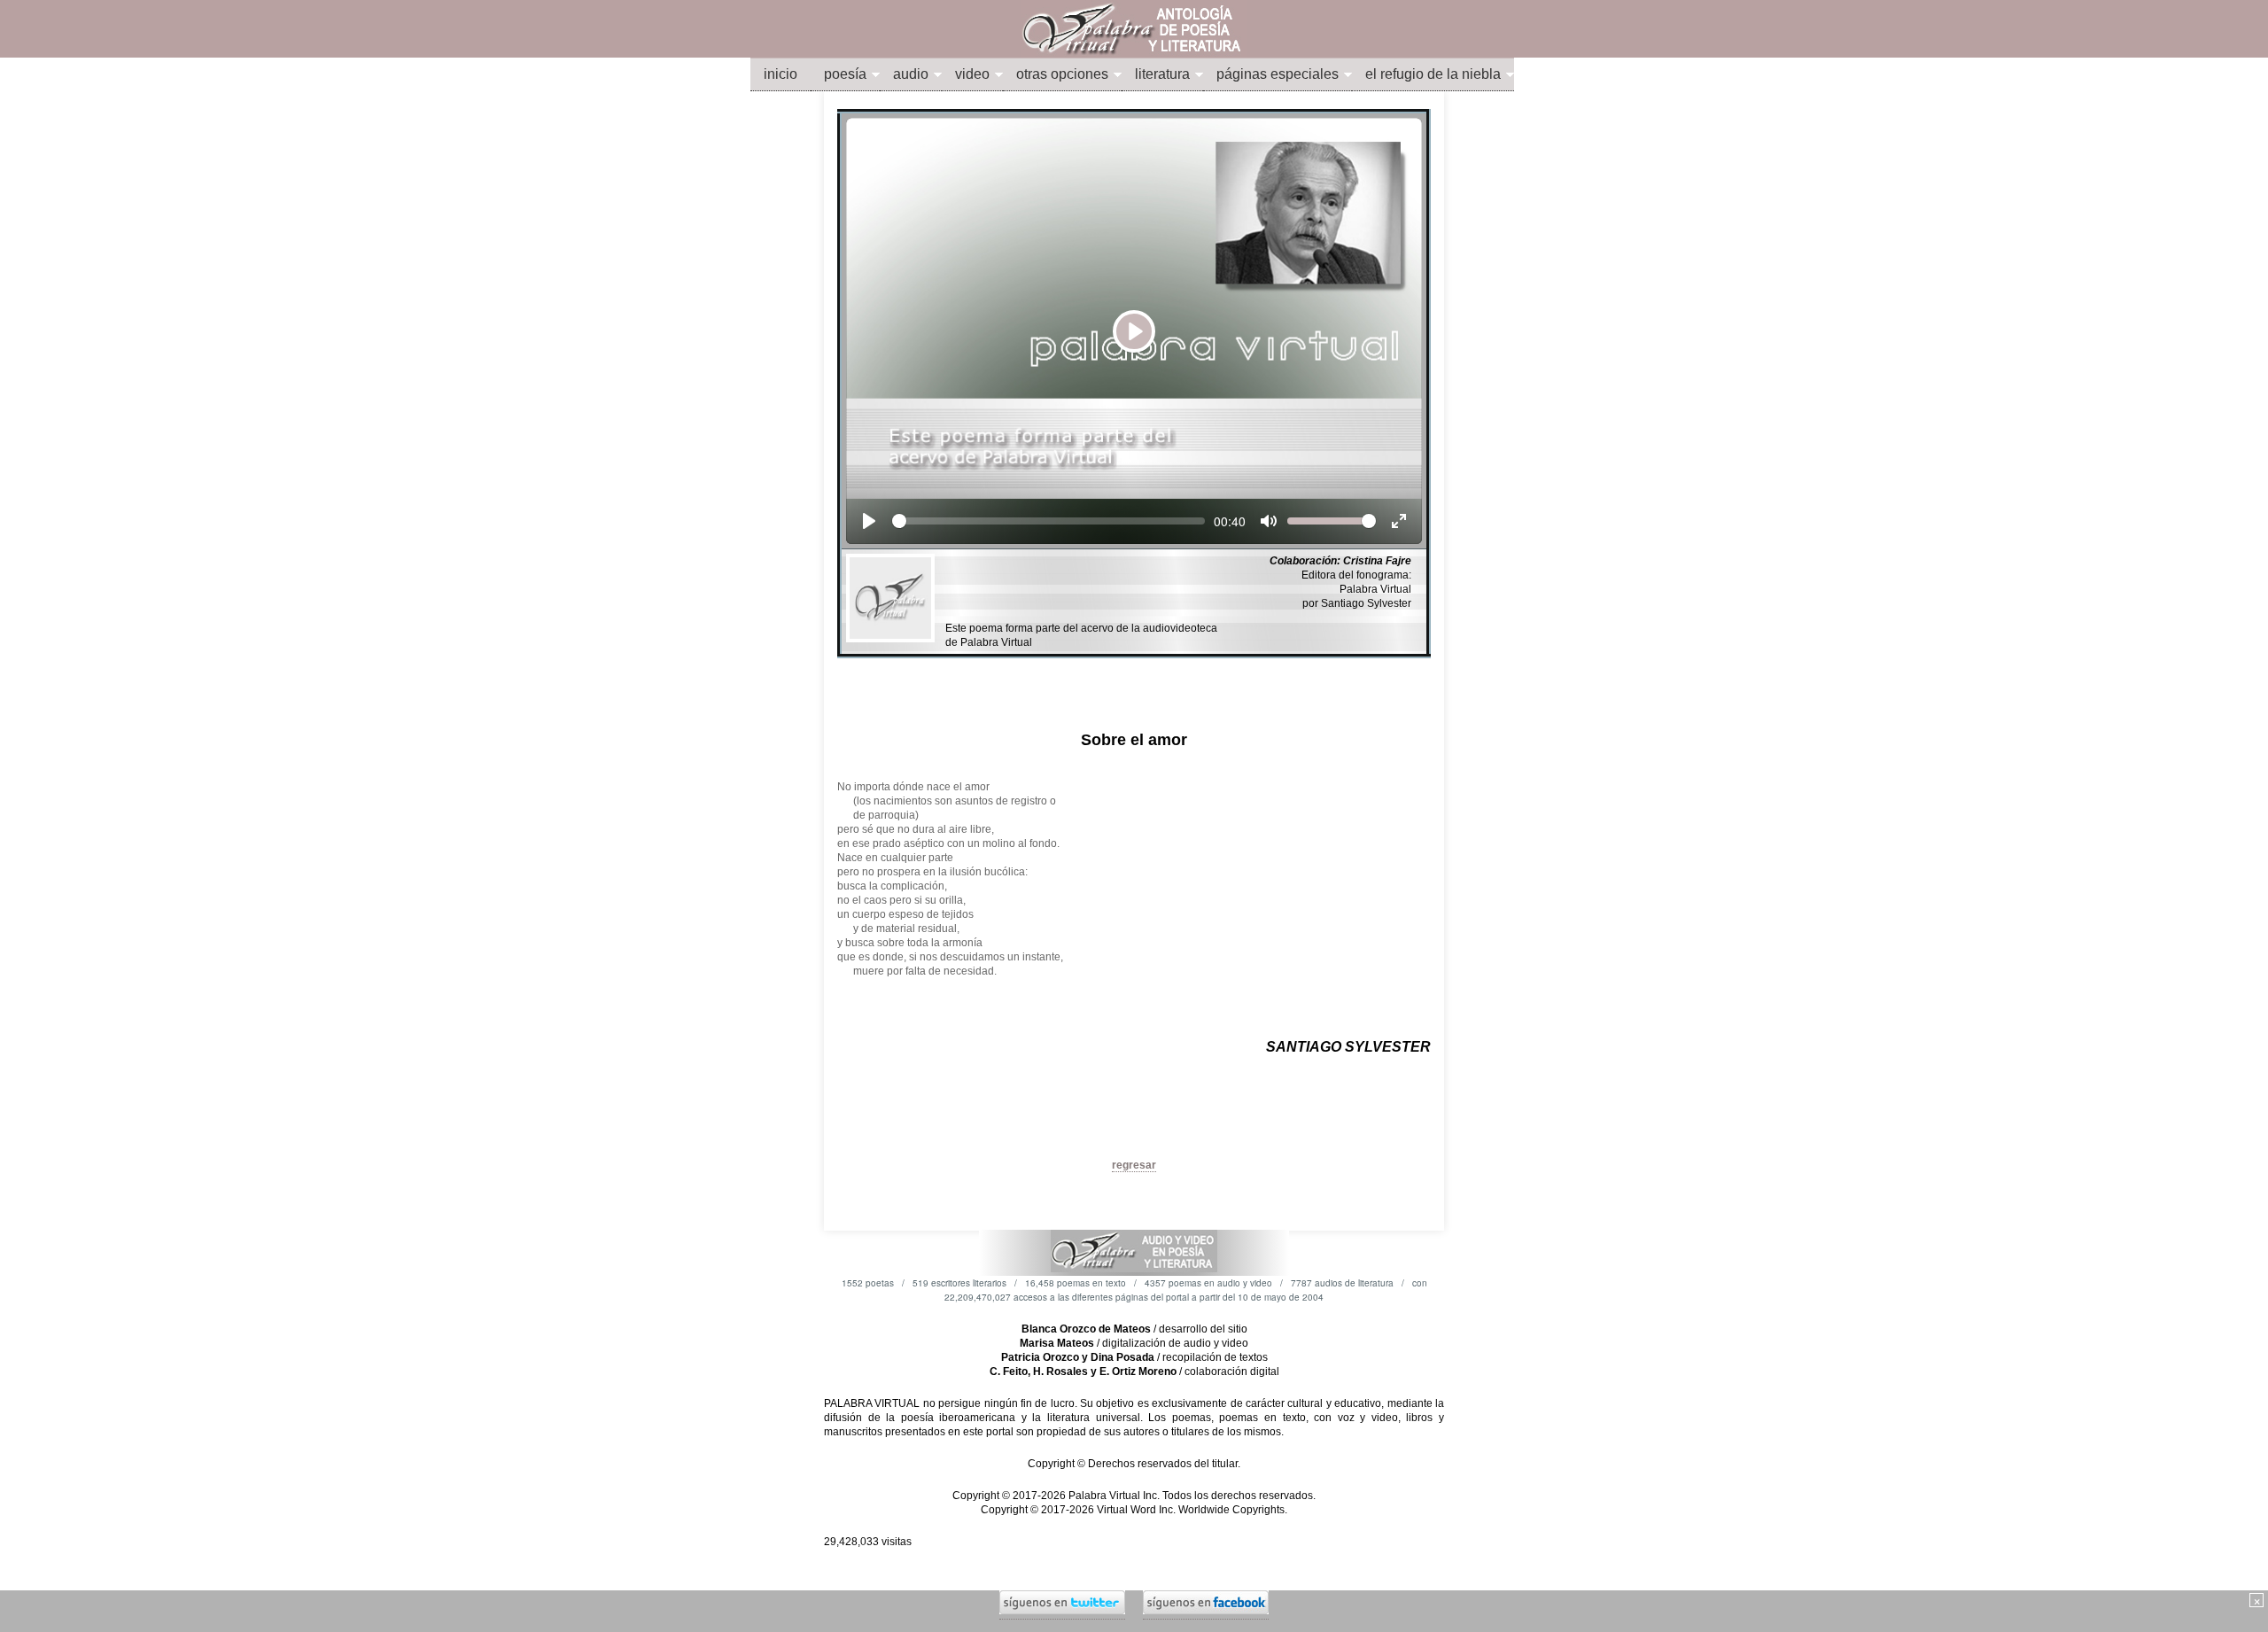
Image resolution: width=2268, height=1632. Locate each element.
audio (911, 74)
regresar (1134, 1165)
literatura (1162, 74)
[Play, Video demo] (869, 521)
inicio (781, 74)
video (972, 74)
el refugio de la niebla (1433, 74)
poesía (845, 74)
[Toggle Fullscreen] (1399, 521)
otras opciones (1062, 74)
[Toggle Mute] (1269, 521)
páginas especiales (1278, 74)
